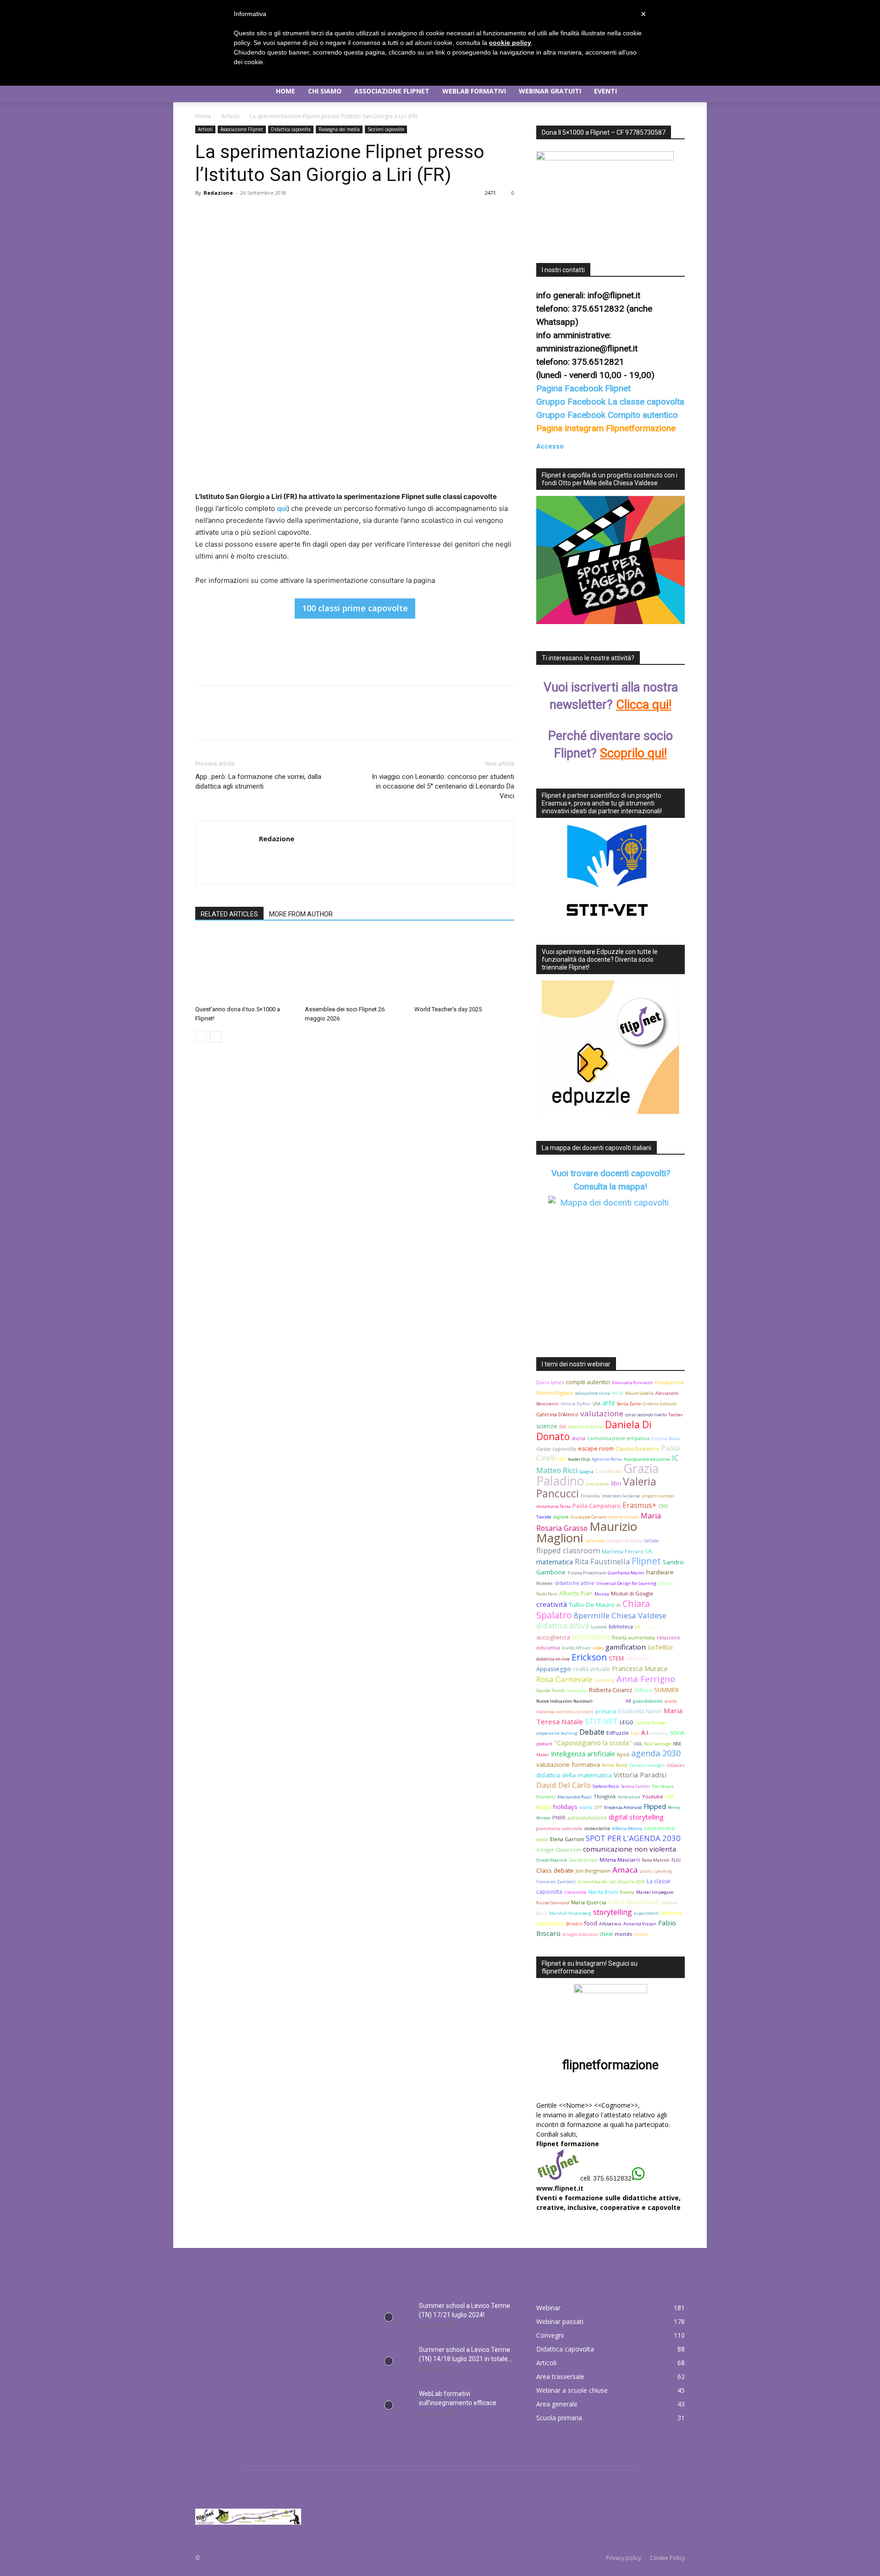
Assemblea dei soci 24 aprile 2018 (611, 1882)
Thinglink (605, 1796)
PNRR (559, 1817)
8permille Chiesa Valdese (620, 1615)
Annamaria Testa (553, 1506)
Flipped (655, 1806)
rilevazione (575, 1892)
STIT (598, 1807)
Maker (543, 1755)
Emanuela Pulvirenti (632, 1383)
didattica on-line (553, 1659)
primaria (606, 1711)
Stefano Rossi (606, 1786)
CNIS (562, 1459)
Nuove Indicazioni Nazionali (564, 1701)
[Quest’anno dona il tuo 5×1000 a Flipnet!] (245, 967)
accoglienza (553, 1637)
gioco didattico (648, 1701)
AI (619, 1605)
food (591, 1923)
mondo (624, 1934)
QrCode (652, 1541)
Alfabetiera (610, 1924)
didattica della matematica (574, 1775)
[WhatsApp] (268, 214)
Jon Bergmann (593, 1871)
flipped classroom (568, 1550)
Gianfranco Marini (626, 1573)
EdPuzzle (618, 1733)
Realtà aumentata (633, 1637)
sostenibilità (597, 1828)
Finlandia (590, 1496)
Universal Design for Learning (626, 1583)
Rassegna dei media (339, 129)
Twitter (676, 1415)
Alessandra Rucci (575, 1797)
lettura (643, 1690)
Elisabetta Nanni (640, 1711)
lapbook (599, 1627)
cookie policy (510, 43)
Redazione (218, 193)
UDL (638, 1744)
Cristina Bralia (666, 1439)
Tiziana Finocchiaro (587, 1573)
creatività (552, 1604)
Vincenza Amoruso (623, 1807)
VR (638, 1627)
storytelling (613, 1912)
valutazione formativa (568, 1765)
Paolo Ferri (547, 1594)
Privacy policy (624, 2558)
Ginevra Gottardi (660, 1404)
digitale (561, 1517)
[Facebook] (204, 214)
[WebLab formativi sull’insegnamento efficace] (389, 2405)
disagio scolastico (580, 1934)
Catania (666, 1583)
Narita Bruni (603, 1892)
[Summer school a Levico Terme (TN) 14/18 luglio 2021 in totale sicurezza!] (389, 2361)
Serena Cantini (635, 1786)
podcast (544, 1744)
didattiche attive (575, 1583)
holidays (565, 1807)
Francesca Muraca (640, 1669)
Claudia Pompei (651, 1723)
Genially (605, 1680)
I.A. (649, 1551)
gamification (626, 1647)
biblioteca (621, 1626)
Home (286, 91)
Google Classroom (559, 1850)
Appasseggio (554, 1669)
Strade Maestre (552, 1860)
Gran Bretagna (609, 1701)
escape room (596, 1449)
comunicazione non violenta (630, 1849)
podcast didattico (586, 1427)
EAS (563, 1427)
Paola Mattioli (656, 1860)
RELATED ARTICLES (229, 914)
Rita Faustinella (602, 1561)
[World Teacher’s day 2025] (464, 967)
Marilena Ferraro (623, 1551)
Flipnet (646, 1561)
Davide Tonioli (551, 1691)
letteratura (629, 1797)
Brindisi (574, 1924)
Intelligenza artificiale (583, 1754)
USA (597, 1404)
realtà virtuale (591, 1669)
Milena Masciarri (620, 1860)
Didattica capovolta (291, 129)
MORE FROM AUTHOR (301, 914)
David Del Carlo (564, 1785)
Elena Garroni (567, 1839)
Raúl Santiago (657, 1744)
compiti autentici (588, 1382)
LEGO (627, 1722)
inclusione (591, 1636)
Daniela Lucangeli (647, 1765)
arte (609, 1403)
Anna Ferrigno (646, 1679)
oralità (586, 1807)
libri (616, 1483)
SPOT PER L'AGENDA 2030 (633, 1838)
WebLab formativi (474, 91)
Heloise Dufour (576, 1404)
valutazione (602, 1413)
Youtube (653, 1796)
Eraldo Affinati (576, 1648)
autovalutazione (587, 1817)
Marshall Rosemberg (570, 1913)
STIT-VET (601, 1721)
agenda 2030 (656, 1753)
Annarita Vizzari (640, 1924)
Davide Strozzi (583, 1860)
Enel (635, 1733)
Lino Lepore (597, 1484)
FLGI (676, 1860)
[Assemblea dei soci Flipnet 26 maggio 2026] (355, 967)
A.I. (645, 1732)
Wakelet (544, 1583)
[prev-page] (201, 1037)
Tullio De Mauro (592, 1605)
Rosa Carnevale (564, 1679)
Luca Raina (608, 1471)
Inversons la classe (621, 1496)
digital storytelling (636, 1817)
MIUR (618, 1393)
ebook (542, 1839)
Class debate (555, 1870)
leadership (579, 1459)
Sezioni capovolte (386, 129)
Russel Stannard (553, 1903)
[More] (289, 214)
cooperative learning (557, 1733)
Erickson (589, 1657)
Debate (592, 1732)
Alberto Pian (576, 1593)
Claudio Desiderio (637, 1449)
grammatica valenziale (559, 1828)
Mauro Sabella (639, 1393)
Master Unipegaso (655, 1892)
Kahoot (641, 1934)
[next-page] (216, 1037)
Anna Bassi (615, 1765)
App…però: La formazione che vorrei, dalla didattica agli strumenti (258, 781)
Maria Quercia (588, 1902)
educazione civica (593, 1393)
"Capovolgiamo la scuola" (593, 1743)
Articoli (231, 116)
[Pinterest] (247, 214)
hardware (660, 1572)
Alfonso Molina (627, 1828)
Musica (602, 1594)
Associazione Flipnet (392, 91)
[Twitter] (225, 214)
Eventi (605, 91)
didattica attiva (563, 1625)
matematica (555, 1562)
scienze (547, 1426)
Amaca (625, 1870)
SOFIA (677, 1733)
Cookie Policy (667, 2558)
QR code (650, 1627)
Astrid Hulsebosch (634, 1902)
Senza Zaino (629, 1404)
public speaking (656, 1871)
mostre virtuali (624, 1517)
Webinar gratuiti (550, 91)
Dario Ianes (550, 1382)
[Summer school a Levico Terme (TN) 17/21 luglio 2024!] (389, 2317)
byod (623, 1754)
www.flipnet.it (560, 2188)
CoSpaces (676, 1765)
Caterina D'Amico (557, 1414)
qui (282, 508)
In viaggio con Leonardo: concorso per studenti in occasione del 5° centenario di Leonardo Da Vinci (443, 786)
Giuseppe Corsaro (588, 1517)
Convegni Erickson (624, 1541)
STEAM (606, 1934)
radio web (595, 1541)
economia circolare (575, 1712)
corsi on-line (659, 1828)
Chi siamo (325, 91)
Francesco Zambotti (556, 1882)
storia (578, 1438)
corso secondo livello (646, 1415)
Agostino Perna (607, 1459)
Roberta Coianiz (611, 1690)
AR (628, 1701)
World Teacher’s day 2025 (448, 1009)
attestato (638, 1658)
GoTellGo (660, 1647)
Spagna (586, 1472)
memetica (577, 1691)
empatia (660, 1733)
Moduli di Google (632, 1593)
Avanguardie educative (647, 1459)
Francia (627, 1892)
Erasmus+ (639, 1505)
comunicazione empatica (618, 1438)
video (598, 1648)
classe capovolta (556, 1449)
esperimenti (646, 1913)
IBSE (677, 1744)
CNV (663, 1506)
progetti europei (658, 1496)
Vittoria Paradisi (640, 1775)
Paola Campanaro (597, 1506)
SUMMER (666, 1690)
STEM (616, 1658)
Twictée (544, 1517)
